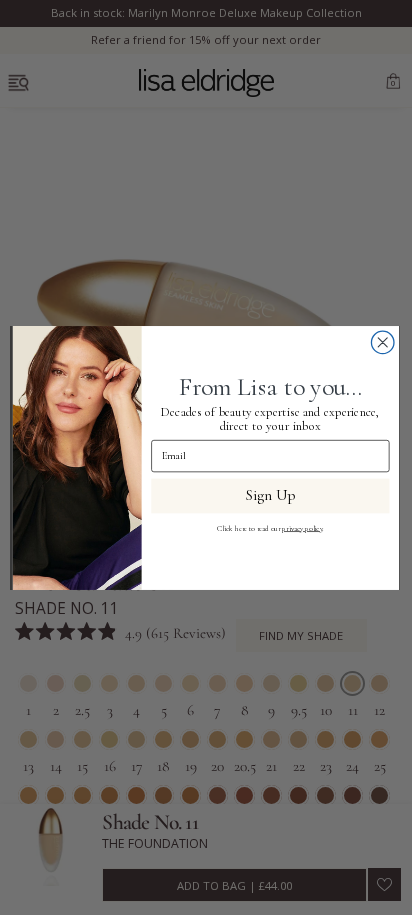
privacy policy (302, 527)
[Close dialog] (382, 342)
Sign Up (271, 495)
